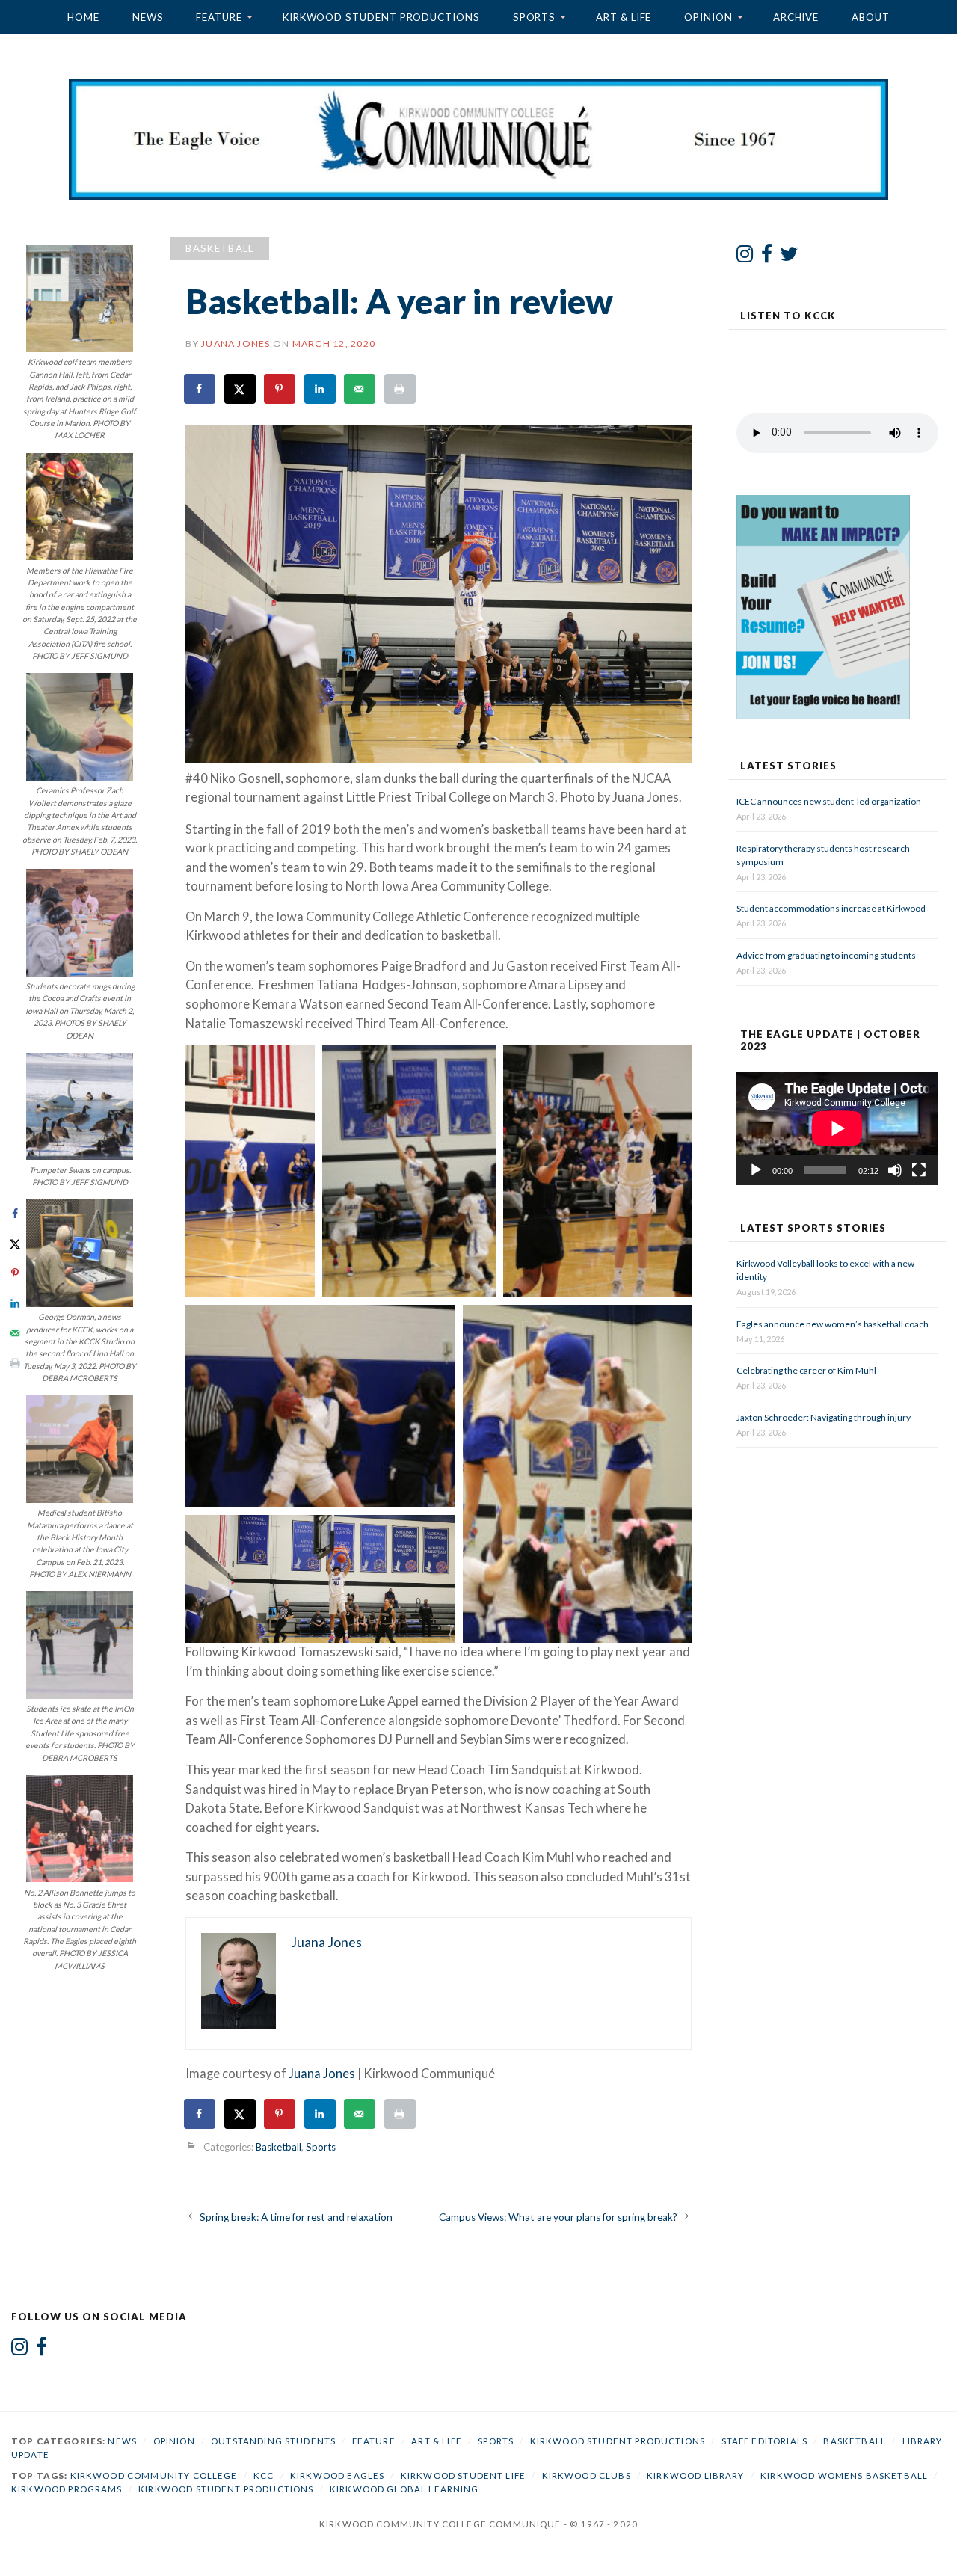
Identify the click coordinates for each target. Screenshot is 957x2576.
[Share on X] (241, 389)
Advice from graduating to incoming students (826, 955)
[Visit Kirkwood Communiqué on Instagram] (745, 257)
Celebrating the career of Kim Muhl (806, 1370)
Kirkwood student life (463, 2475)
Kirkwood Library (695, 2475)
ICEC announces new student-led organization (829, 801)
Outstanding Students (273, 2441)
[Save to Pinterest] (280, 389)
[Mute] (895, 1170)
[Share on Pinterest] (259, 1276)
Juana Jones (236, 344)
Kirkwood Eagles (337, 2475)
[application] (837, 1128)
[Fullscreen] (919, 1170)
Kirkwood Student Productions (381, 17)
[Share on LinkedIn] (321, 389)
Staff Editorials (764, 2441)
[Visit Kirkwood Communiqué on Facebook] (767, 257)
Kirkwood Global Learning (404, 2489)
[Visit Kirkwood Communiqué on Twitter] (789, 257)
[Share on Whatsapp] (240, 1276)
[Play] (756, 1170)
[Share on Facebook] (200, 389)
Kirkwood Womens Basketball (844, 2475)
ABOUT (871, 17)
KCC (264, 2475)
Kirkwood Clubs (587, 2475)
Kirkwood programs (67, 2489)
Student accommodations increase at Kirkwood (832, 908)
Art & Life (624, 17)
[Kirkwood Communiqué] (478, 139)
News (148, 17)
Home (83, 17)
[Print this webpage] (401, 389)
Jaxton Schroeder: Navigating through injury (824, 1417)
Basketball (219, 248)
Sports (535, 17)
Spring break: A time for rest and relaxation (296, 2217)
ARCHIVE (796, 17)
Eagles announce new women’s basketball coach (833, 1324)
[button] (250, 1171)
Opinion (708, 17)
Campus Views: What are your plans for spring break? (558, 2217)
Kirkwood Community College (154, 2475)
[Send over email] (360, 389)
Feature (219, 17)
